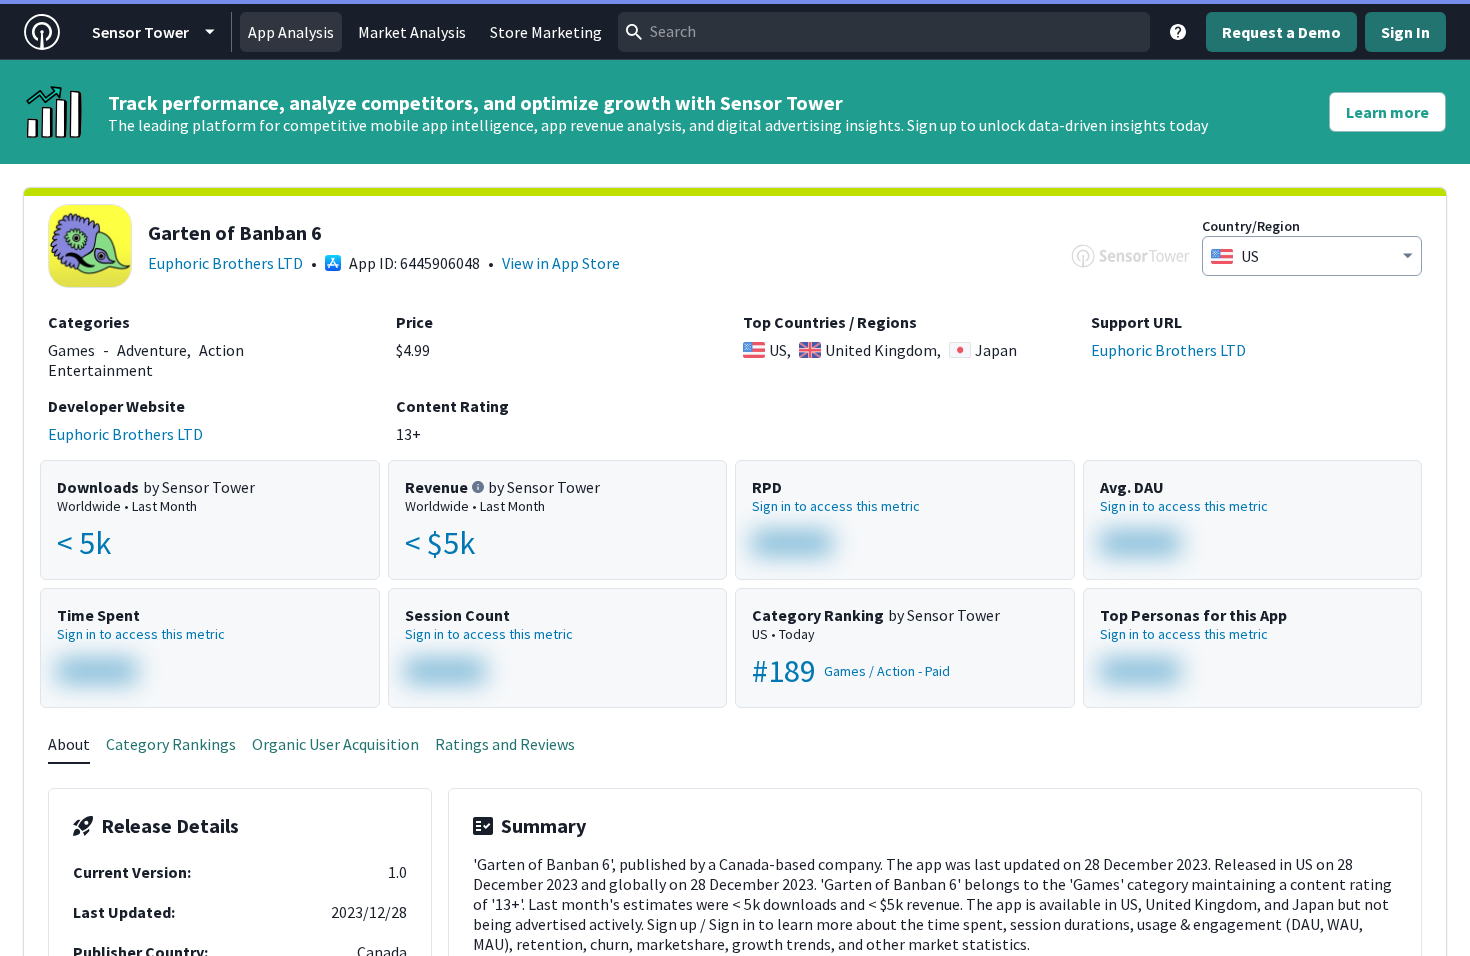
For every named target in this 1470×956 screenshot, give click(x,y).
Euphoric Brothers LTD (225, 263)
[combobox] (884, 32)
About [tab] (69, 744)
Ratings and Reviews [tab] (505, 744)
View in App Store (561, 263)
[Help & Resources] (1178, 32)
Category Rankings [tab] (171, 744)
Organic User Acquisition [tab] (335, 744)
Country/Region (1251, 226)
